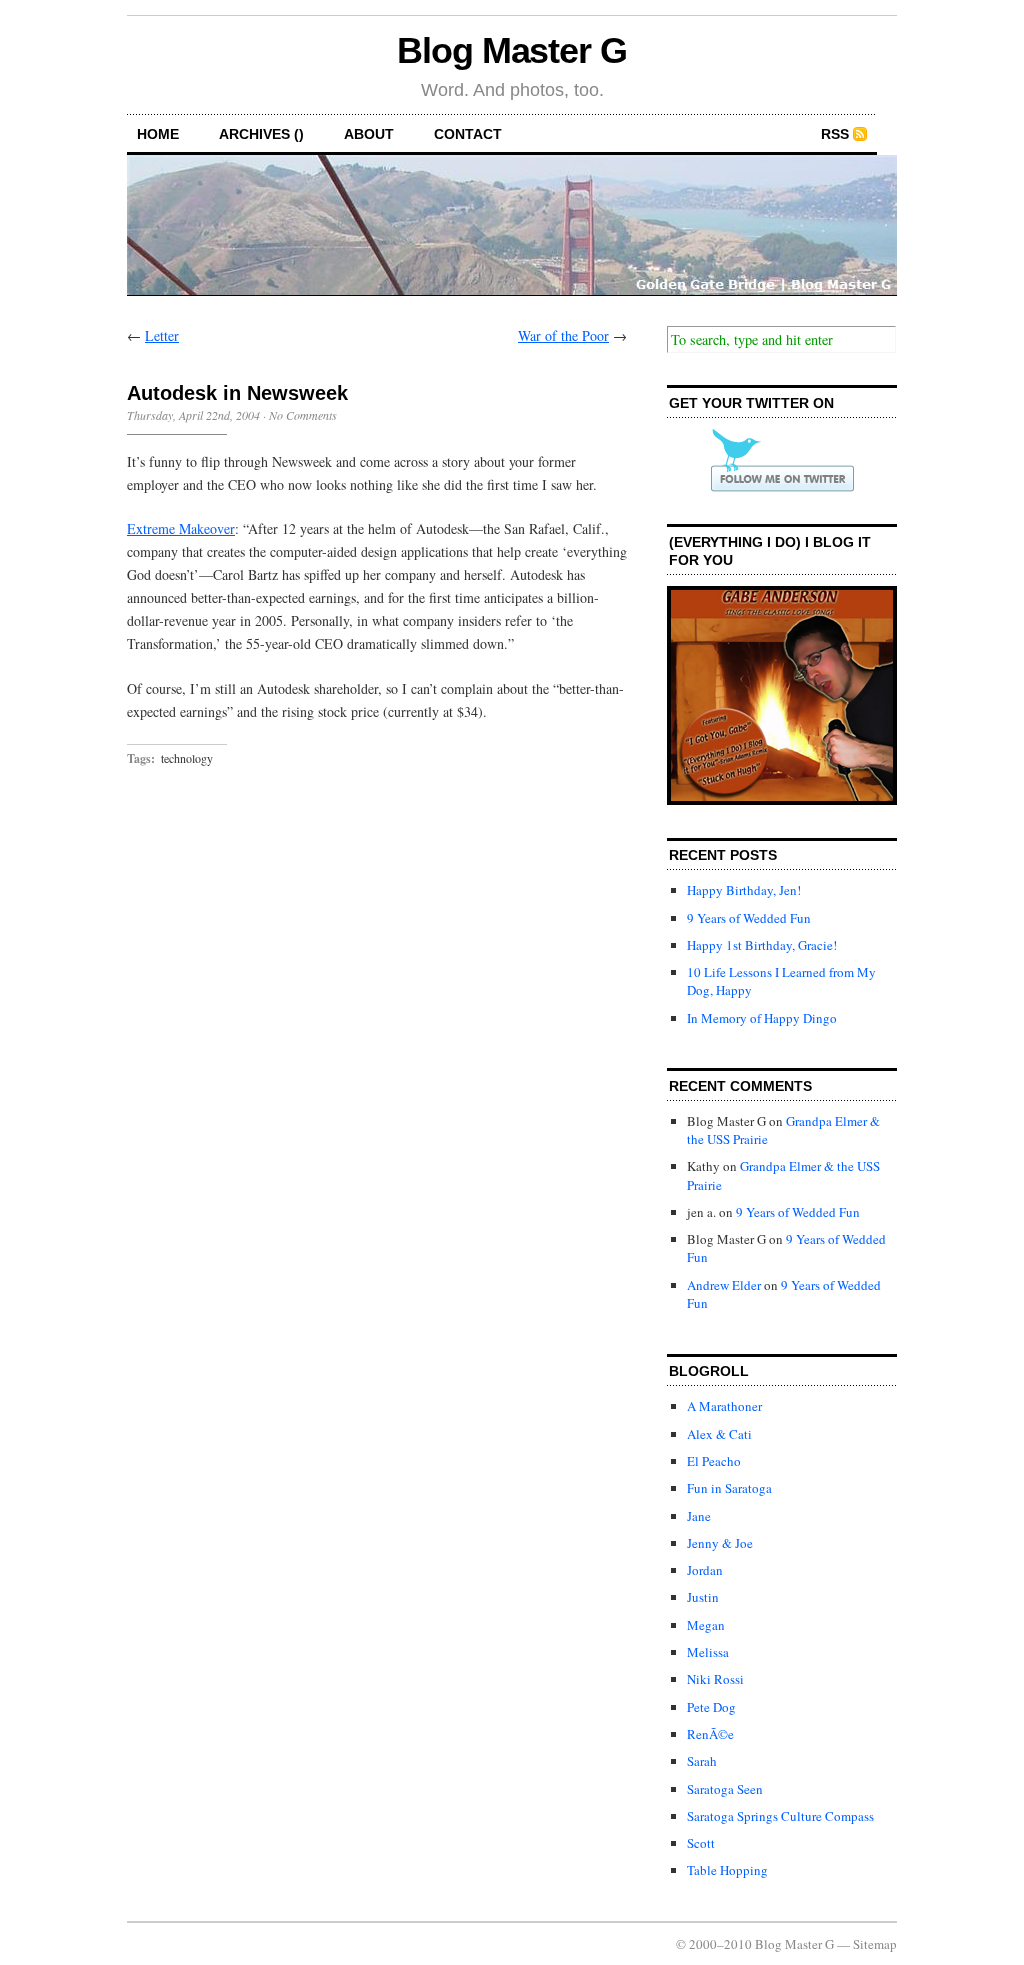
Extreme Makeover (181, 528)
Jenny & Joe (720, 1543)
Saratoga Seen (725, 1789)
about (369, 134)
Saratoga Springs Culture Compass (780, 1816)
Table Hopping (727, 1870)
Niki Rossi (715, 1679)
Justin (703, 1597)
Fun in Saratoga (729, 1488)
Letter (162, 335)
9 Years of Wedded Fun (749, 918)
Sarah (702, 1761)
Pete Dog (711, 1707)
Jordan (705, 1570)
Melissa (708, 1652)
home (158, 134)
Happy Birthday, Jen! (744, 890)
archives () (261, 134)
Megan (706, 1625)
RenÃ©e (710, 1734)
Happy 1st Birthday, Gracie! (762, 945)
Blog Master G (512, 50)
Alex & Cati (719, 1434)
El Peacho (714, 1461)
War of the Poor (563, 335)
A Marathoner (724, 1406)
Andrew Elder (724, 1285)
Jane (699, 1516)
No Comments (303, 415)
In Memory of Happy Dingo (762, 1018)
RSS (835, 134)
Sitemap (875, 1944)
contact (468, 134)
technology (187, 758)
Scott (701, 1843)
